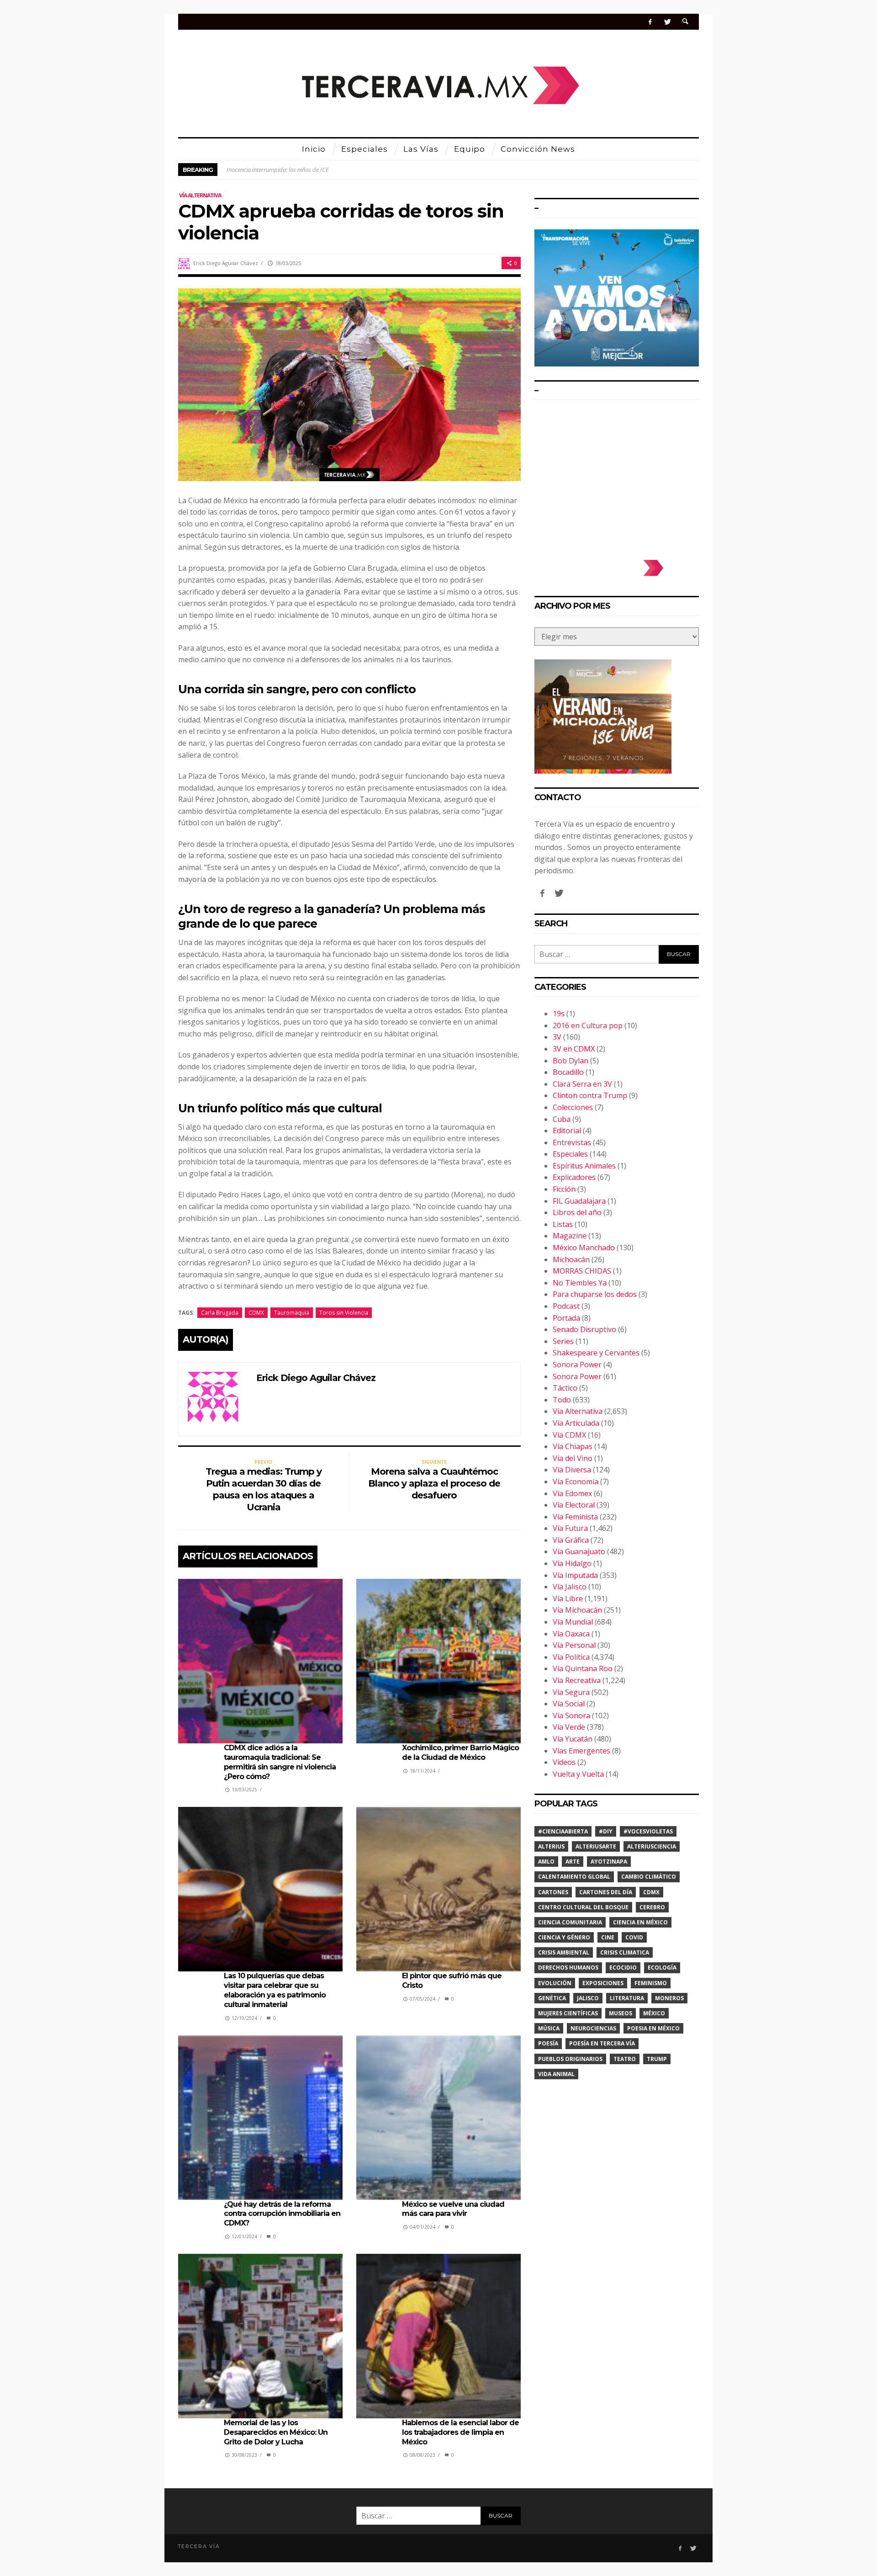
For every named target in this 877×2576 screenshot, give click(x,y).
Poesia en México (653, 2028)
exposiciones (603, 1983)
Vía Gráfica (571, 1540)
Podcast (566, 1306)
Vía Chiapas (573, 1446)
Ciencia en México (640, 1922)
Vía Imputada (575, 1575)
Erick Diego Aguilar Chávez (226, 263)
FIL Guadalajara (579, 1201)
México (654, 2013)
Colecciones (573, 1107)
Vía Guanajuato (579, 1551)
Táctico (565, 1388)
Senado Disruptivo (584, 1329)
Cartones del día (606, 1892)
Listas (563, 1224)
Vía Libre (568, 1599)
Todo (562, 1400)
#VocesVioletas (648, 1831)
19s (559, 1014)
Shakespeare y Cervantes (596, 1353)
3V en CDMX (574, 1049)
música (549, 2028)
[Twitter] (667, 22)
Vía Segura (571, 1692)
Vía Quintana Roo (583, 1668)
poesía (548, 2043)
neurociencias (593, 2028)
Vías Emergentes (581, 1751)
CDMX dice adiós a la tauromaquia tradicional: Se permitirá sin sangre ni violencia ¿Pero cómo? (280, 1762)
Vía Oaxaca (571, 1634)
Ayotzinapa (609, 1862)
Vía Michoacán (577, 1610)
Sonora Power (577, 1365)
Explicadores (574, 1177)
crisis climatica (625, 1952)
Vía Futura (570, 1528)
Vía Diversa (572, 1470)
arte (573, 1862)
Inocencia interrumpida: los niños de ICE (278, 170)
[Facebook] (650, 22)
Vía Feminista (575, 1517)
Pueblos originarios (570, 2059)
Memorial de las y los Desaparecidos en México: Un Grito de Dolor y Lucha (276, 2432)
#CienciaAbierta (563, 1831)
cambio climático (649, 1877)
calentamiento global (574, 1877)
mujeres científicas (568, 2013)
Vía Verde (569, 1727)
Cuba (562, 1119)
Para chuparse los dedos (595, 1294)
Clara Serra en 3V (582, 1084)
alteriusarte (596, 1846)
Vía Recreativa (577, 1680)
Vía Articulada (576, 1423)
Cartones (553, 1892)
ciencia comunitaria (570, 1922)
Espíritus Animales (584, 1166)
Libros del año (577, 1212)
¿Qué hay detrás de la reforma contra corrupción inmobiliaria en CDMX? (282, 2214)
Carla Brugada (220, 1313)
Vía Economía (576, 1482)
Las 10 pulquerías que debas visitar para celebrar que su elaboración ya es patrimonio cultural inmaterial (275, 1990)
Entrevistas (572, 1142)
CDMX (256, 1313)
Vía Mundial (573, 1622)
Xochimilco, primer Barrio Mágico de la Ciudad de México (460, 1753)
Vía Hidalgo (572, 1563)
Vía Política (571, 1657)
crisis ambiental (564, 1952)
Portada (566, 1318)
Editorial (567, 1131)
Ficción (564, 1189)
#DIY (606, 1831)
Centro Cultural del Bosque (583, 1907)
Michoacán (571, 1259)
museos (621, 2013)
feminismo (651, 1983)
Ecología (662, 1968)
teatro (625, 2059)
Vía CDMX (569, 1435)
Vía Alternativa (200, 195)
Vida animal (556, 2074)
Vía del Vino (573, 1458)
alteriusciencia (652, 1846)
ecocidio (623, 1968)
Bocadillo (568, 1072)
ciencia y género (564, 1937)
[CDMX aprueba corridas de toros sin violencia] (349, 384)
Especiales (570, 1154)
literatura (627, 1998)
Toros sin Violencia (344, 1313)
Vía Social (569, 1704)
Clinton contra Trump (590, 1095)
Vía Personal (574, 1645)
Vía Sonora (571, 1716)
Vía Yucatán (573, 1739)
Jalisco (588, 1998)
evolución (555, 1983)
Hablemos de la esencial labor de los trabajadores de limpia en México (460, 2432)
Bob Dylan (571, 1061)
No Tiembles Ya (580, 1283)
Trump (657, 2059)
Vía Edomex (572, 1493)
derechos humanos (568, 1968)
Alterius (551, 1846)
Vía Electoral (574, 1505)
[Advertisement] (617, 475)
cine (608, 1937)
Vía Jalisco (570, 1587)
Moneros (669, 1998)
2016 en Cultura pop (588, 1025)
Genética (552, 1998)
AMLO (546, 1862)
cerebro (652, 1907)
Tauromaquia (292, 1313)
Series (563, 1341)
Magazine (570, 1236)
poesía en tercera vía (602, 2043)
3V (557, 1037)
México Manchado (584, 1248)
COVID (634, 1937)
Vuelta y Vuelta (578, 1774)
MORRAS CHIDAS (582, 1271)
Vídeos (564, 1762)
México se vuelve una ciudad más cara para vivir (453, 2209)
